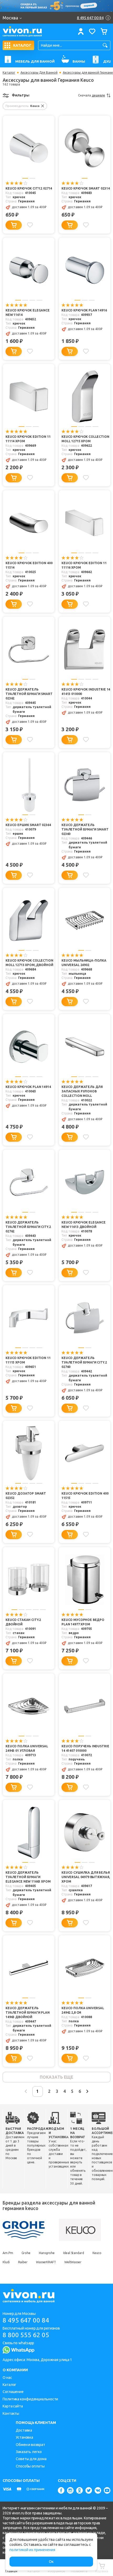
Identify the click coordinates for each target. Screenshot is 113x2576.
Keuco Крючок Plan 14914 (28, 1087)
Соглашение (13, 2392)
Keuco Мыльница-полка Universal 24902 (84, 963)
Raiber (23, 2262)
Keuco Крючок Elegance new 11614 (28, 312)
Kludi (6, 2262)
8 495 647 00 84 (26, 2320)
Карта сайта (13, 2406)
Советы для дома (31, 2459)
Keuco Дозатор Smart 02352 (26, 1496)
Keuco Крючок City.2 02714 (29, 188)
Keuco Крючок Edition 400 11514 (29, 565)
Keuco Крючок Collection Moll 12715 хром (85, 439)
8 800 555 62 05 (26, 2335)
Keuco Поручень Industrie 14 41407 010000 (85, 1748)
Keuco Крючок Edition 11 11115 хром (28, 1360)
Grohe (26, 2253)
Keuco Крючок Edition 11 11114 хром (28, 439)
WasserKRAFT (46, 2262)
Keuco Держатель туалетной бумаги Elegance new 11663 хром (28, 1877)
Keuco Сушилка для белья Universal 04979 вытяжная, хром (86, 1877)
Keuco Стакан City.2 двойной (23, 1622)
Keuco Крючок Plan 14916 (84, 310)
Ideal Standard (74, 2253)
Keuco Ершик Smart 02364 (28, 825)
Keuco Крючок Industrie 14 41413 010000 (86, 692)
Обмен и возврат (30, 2445)
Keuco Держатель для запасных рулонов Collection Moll (82, 1091)
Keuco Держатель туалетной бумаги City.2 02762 (28, 1227)
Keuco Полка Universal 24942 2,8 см (83, 2010)
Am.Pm (8, 2253)
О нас (7, 2378)
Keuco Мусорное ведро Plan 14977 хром (83, 1622)
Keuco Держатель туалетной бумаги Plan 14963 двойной (28, 2012)
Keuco (97, 2253)
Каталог (9, 73)
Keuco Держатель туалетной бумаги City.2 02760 (84, 1362)
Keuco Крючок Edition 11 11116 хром (84, 565)
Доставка (24, 2430)
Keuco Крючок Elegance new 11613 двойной (84, 1225)
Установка (24, 2437)
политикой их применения (32, 2550)
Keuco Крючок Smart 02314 (86, 188)
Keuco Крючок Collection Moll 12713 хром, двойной (29, 963)
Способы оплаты (30, 2466)
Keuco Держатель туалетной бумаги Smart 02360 (85, 829)
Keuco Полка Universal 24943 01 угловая (27, 1748)
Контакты (11, 2413)
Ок (51, 2562)
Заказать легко (29, 2452)
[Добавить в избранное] (30, 225)
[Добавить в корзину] (14, 225)
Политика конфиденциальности (30, 2399)
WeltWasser (73, 2262)
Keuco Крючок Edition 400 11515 (85, 1496)
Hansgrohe (47, 2253)
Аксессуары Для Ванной (39, 73)
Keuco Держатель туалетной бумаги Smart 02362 (29, 694)
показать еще (56, 2077)
